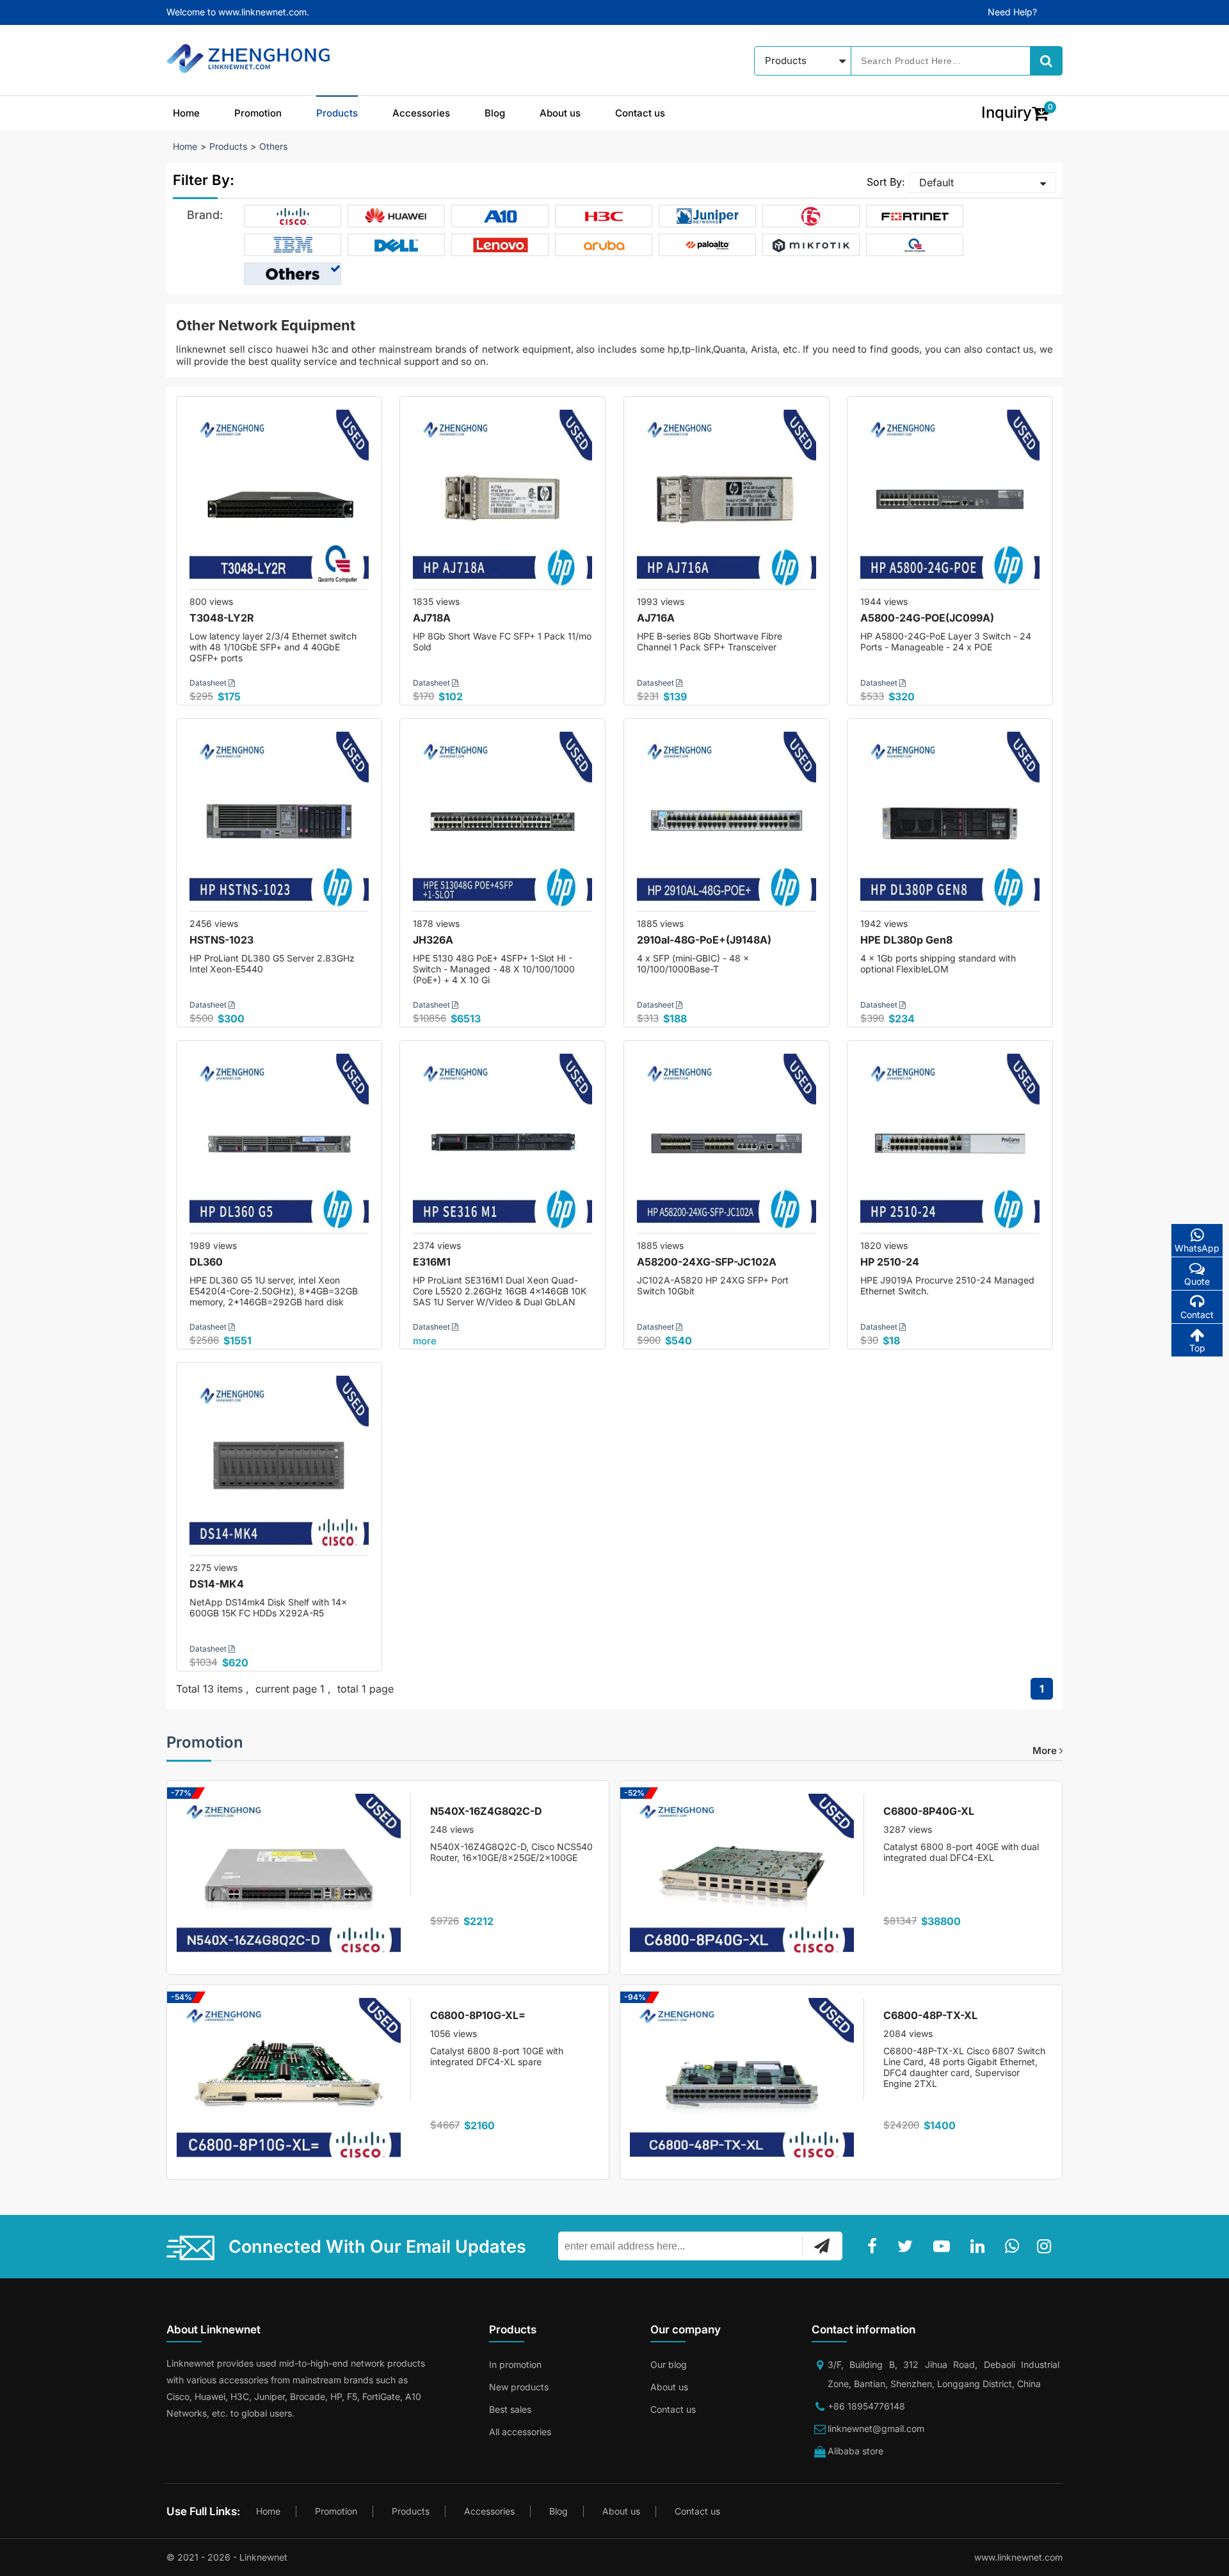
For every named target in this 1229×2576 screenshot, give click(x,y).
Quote (1197, 1281)
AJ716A (656, 618)
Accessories (421, 113)
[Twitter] (908, 2246)
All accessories (520, 2432)
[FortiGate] (915, 216)
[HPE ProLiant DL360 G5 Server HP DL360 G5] (279, 1143)
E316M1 (432, 1262)
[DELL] (397, 245)
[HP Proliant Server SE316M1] (502, 1143)
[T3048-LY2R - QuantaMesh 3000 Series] (279, 499)
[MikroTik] (811, 245)
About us (560, 113)
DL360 (206, 1262)
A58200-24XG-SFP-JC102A (707, 1262)
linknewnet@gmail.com (876, 2428)
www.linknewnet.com (1018, 2557)
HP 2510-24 (890, 1262)
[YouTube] (944, 2246)
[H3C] (604, 216)
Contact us (640, 113)
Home (186, 113)
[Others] (293, 274)
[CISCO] (293, 216)
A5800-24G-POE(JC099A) (927, 618)
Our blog (669, 2364)
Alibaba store (855, 2451)
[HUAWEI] (397, 216)
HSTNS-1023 (221, 940)
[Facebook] (875, 2246)
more (425, 1341)
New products (519, 2387)
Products (337, 113)
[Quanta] (915, 245)
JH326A (433, 940)
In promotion (515, 2364)
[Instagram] (1047, 2246)
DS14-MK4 (217, 1584)
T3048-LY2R (222, 618)
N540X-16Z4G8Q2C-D (486, 1811)
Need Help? (1012, 12)
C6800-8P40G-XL (929, 1811)
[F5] (811, 216)
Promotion (258, 113)
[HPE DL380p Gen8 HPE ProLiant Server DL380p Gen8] (950, 821)
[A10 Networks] (500, 216)
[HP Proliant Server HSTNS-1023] (279, 821)
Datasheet (209, 683)
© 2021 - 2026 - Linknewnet (227, 2557)
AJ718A (432, 618)
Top (1197, 1348)
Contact (1197, 1315)
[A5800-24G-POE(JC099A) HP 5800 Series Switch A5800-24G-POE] (950, 499)
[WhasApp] (1015, 2246)
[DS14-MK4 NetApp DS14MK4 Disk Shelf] (279, 1465)
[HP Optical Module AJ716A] (727, 499)
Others (273, 146)
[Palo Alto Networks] (708, 245)
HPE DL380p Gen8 (906, 940)
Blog (495, 113)
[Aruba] (604, 245)
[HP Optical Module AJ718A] (502, 499)
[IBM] (293, 245)
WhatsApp (1197, 1248)
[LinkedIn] (980, 2246)
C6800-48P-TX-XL (930, 2015)
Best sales (510, 2409)
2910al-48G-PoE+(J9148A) (704, 940)
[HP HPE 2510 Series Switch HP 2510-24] (950, 1143)
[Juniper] (708, 216)
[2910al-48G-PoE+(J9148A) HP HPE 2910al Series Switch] (727, 821)
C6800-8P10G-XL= (478, 2015)
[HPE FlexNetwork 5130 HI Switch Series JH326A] (502, 821)
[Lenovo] (500, 245)
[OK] (822, 2246)
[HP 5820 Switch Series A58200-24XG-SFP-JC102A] (727, 1143)
